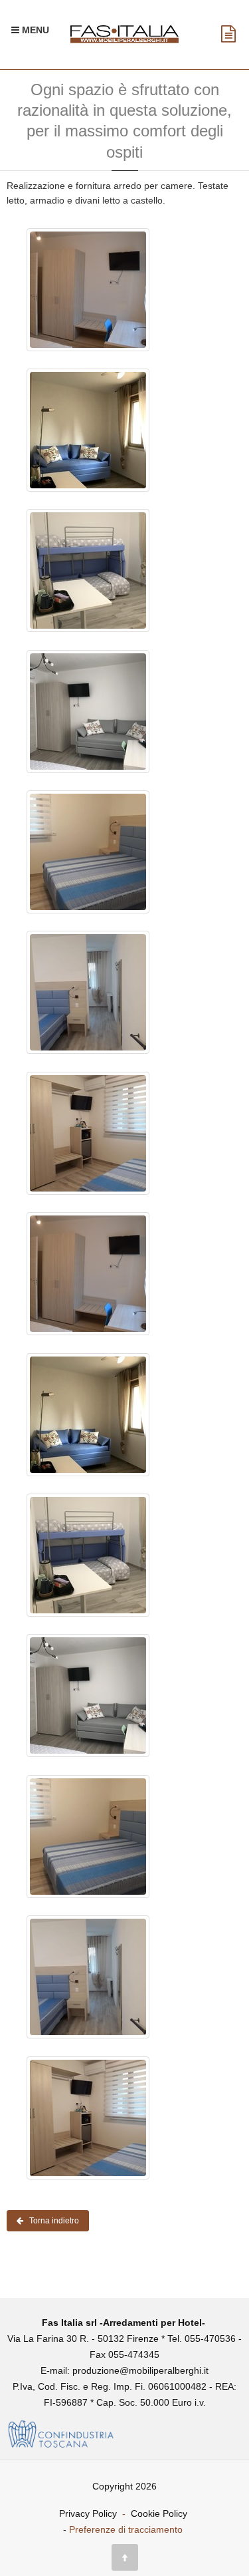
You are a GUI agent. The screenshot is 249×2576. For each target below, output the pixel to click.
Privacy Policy (88, 2513)
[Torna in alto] (125, 2557)
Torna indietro (51, 2221)
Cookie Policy (159, 2513)
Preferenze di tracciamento (126, 2529)
